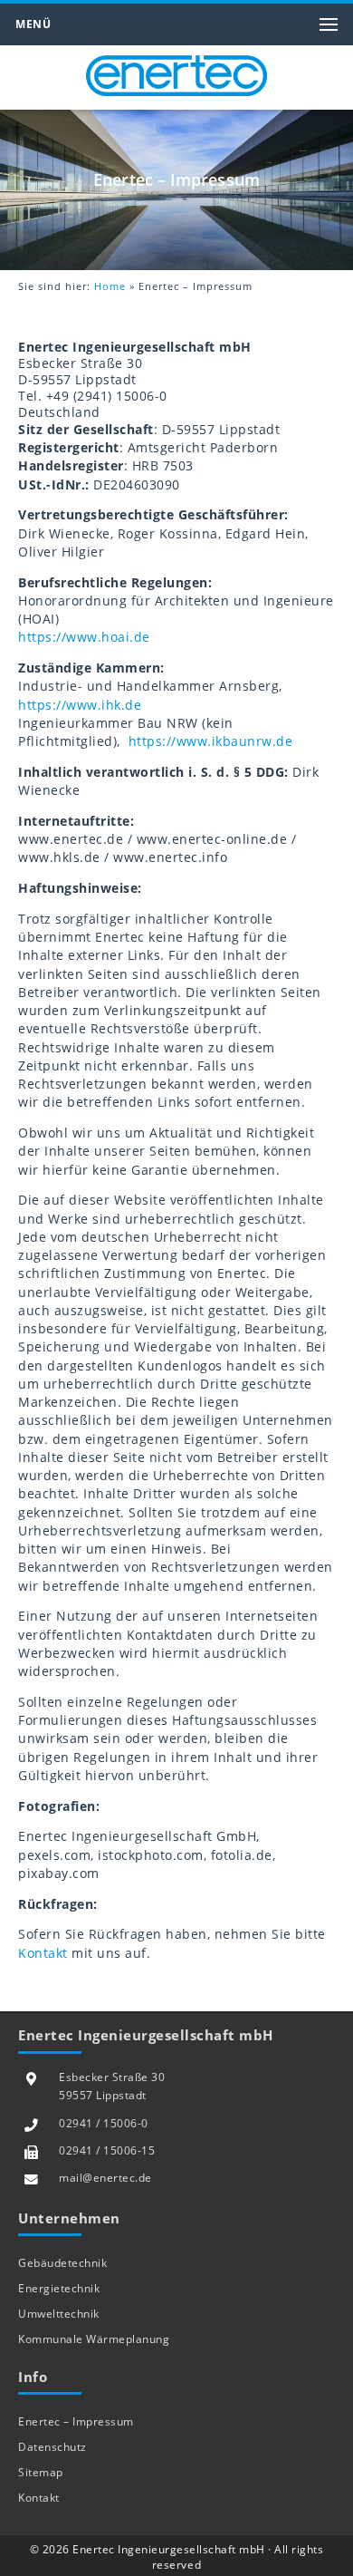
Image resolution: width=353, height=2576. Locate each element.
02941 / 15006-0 (104, 2123)
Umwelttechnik (59, 2314)
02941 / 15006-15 (107, 2150)
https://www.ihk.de (80, 705)
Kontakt (43, 1953)
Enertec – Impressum (76, 2421)
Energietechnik (59, 2288)
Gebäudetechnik (62, 2263)
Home (110, 286)
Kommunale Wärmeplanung (94, 2339)
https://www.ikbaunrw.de (211, 741)
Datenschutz (52, 2447)
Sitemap (41, 2472)
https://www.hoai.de (84, 637)
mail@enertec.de (105, 2178)
